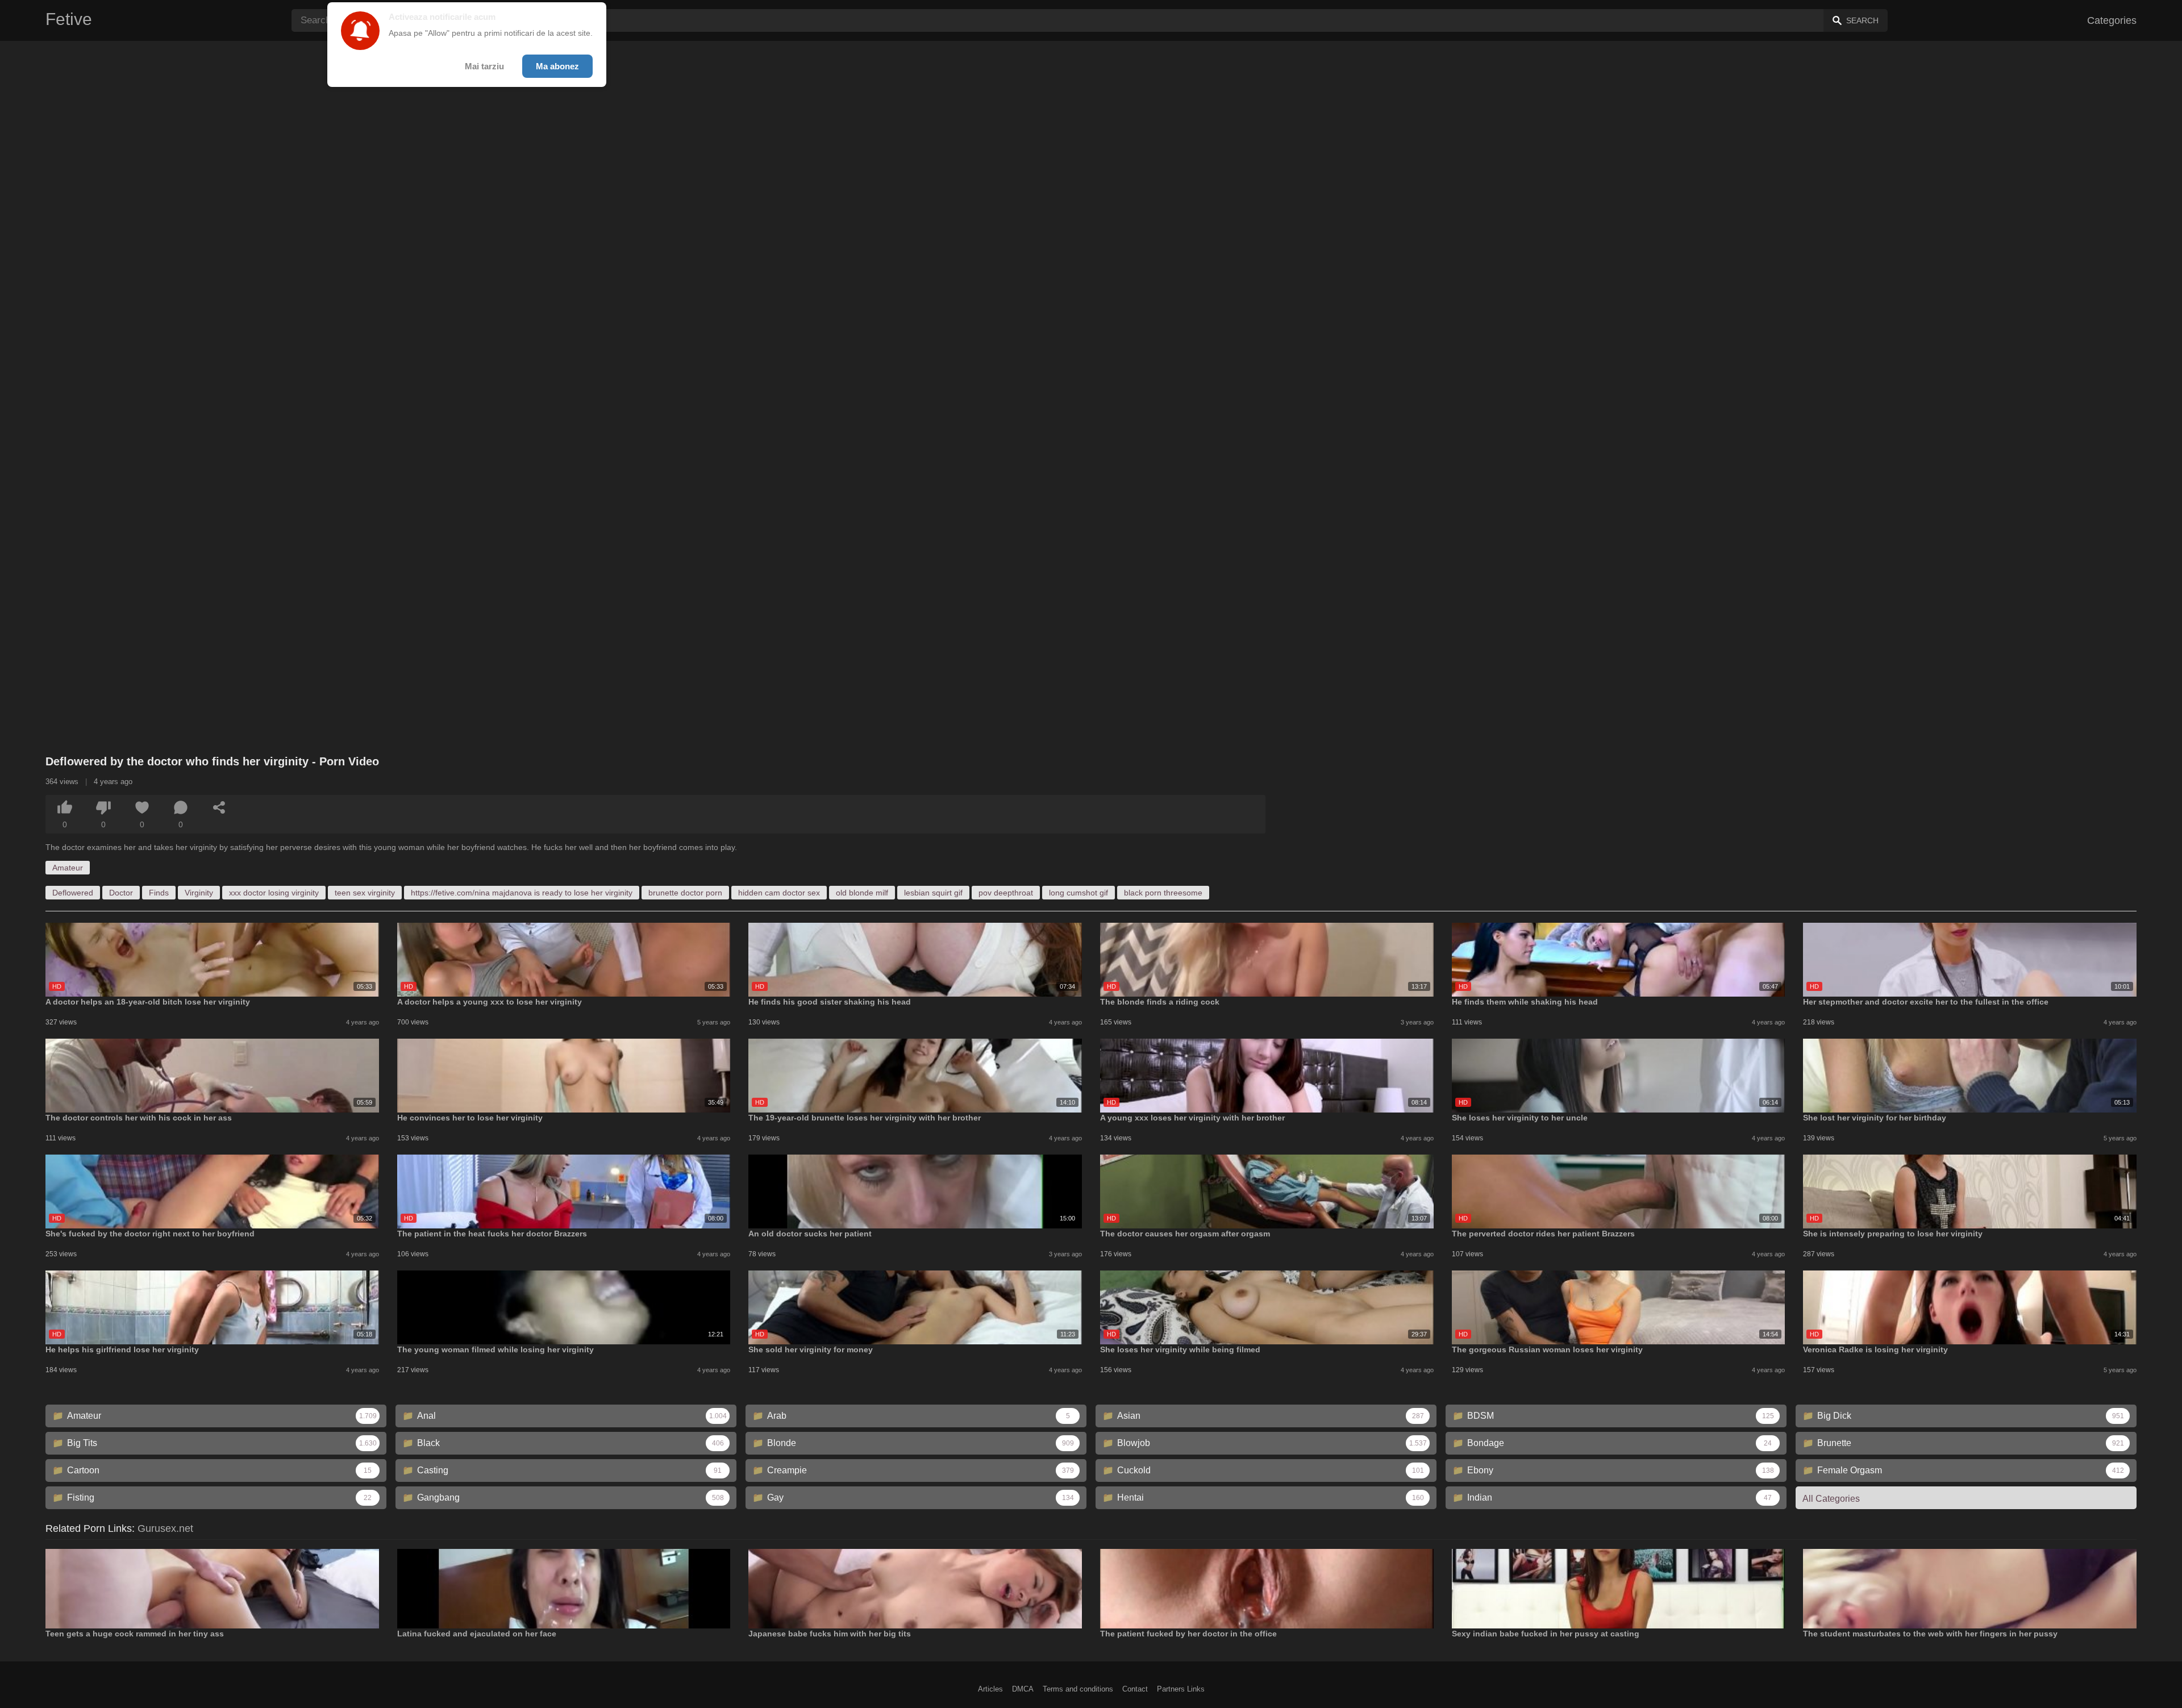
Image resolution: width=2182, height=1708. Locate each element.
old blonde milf (862, 893)
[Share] (219, 807)
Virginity (199, 893)
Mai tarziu (484, 66)
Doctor (121, 893)
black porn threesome (1163, 893)
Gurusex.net (165, 1528)
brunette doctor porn (685, 893)
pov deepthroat (1006, 893)
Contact (1135, 1689)
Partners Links (1181, 1689)
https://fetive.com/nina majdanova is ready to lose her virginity (522, 893)
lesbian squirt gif (933, 893)
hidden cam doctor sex (779, 893)
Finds (159, 893)
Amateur (68, 868)
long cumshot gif (1078, 893)
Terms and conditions (1078, 1689)
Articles (990, 1689)
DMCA (1023, 1689)
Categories (2112, 20)
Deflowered (73, 893)
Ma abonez (557, 66)
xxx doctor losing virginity (274, 893)
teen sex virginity (365, 893)
